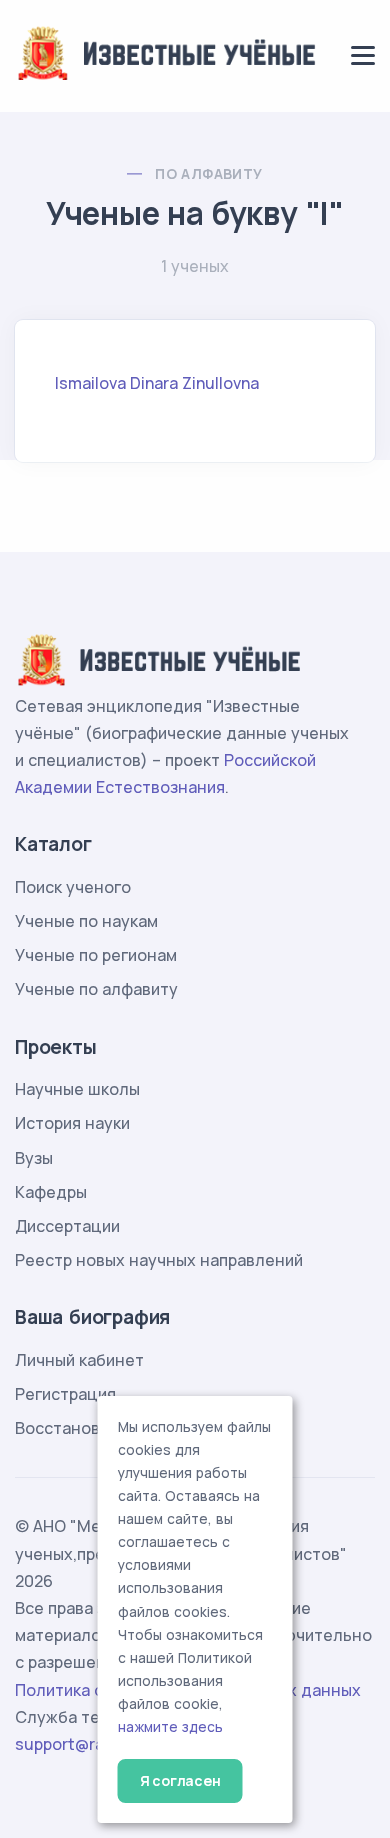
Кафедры (51, 1192)
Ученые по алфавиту (96, 989)
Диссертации (67, 1226)
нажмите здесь (170, 1727)
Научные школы (77, 1089)
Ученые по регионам (96, 955)
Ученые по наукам (86, 921)
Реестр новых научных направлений (159, 1260)
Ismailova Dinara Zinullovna (157, 383)
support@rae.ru (74, 1744)
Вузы (34, 1158)
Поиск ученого (73, 887)
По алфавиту (208, 173)
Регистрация (65, 1394)
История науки (72, 1123)
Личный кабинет (79, 1360)
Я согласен (180, 1780)
